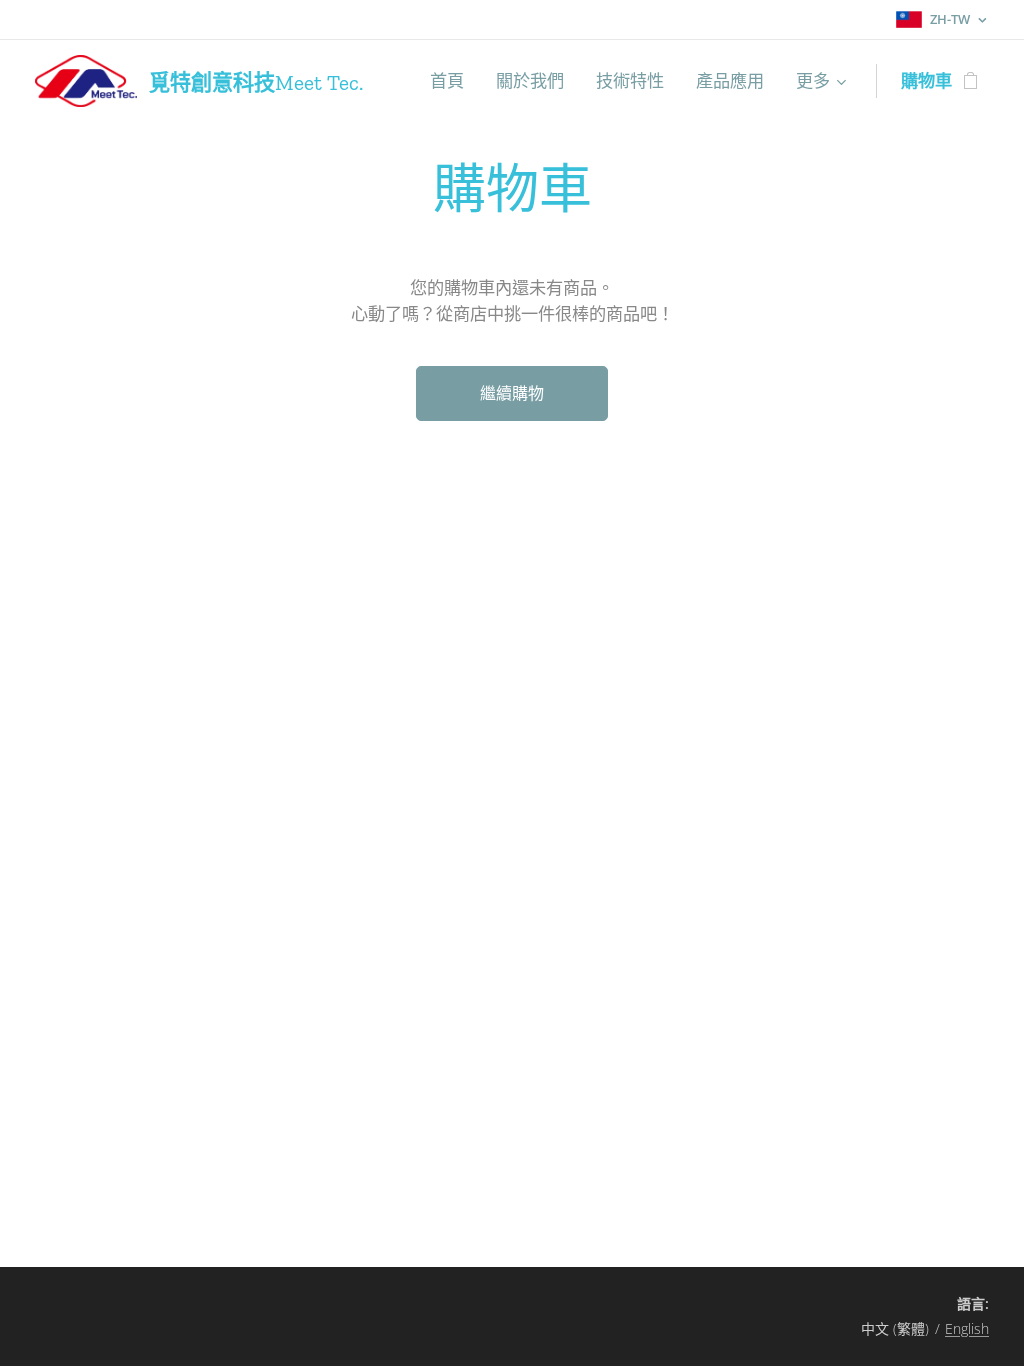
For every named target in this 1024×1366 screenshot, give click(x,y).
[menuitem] (452, 81)
